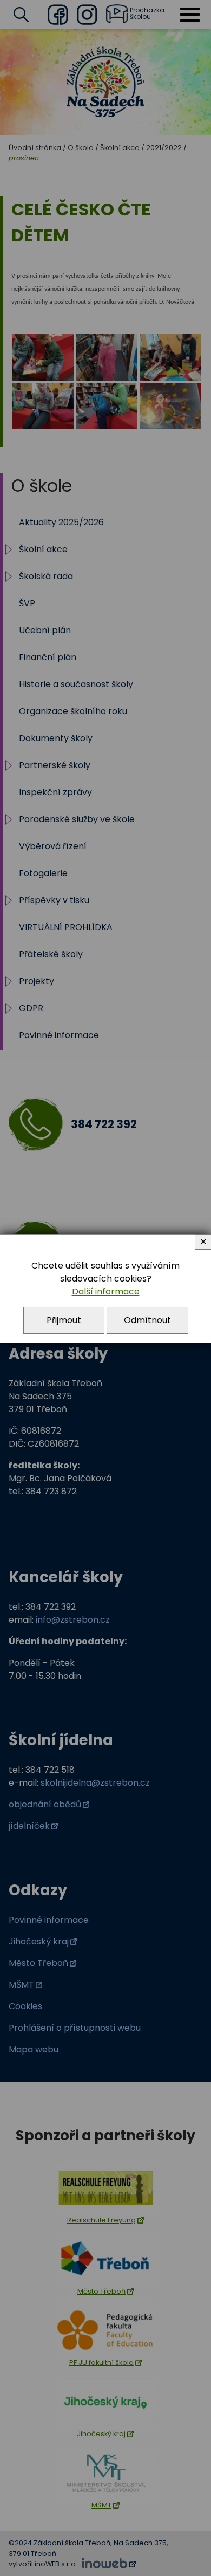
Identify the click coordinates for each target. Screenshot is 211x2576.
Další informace (106, 1292)
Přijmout (64, 1320)
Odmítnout (147, 1320)
